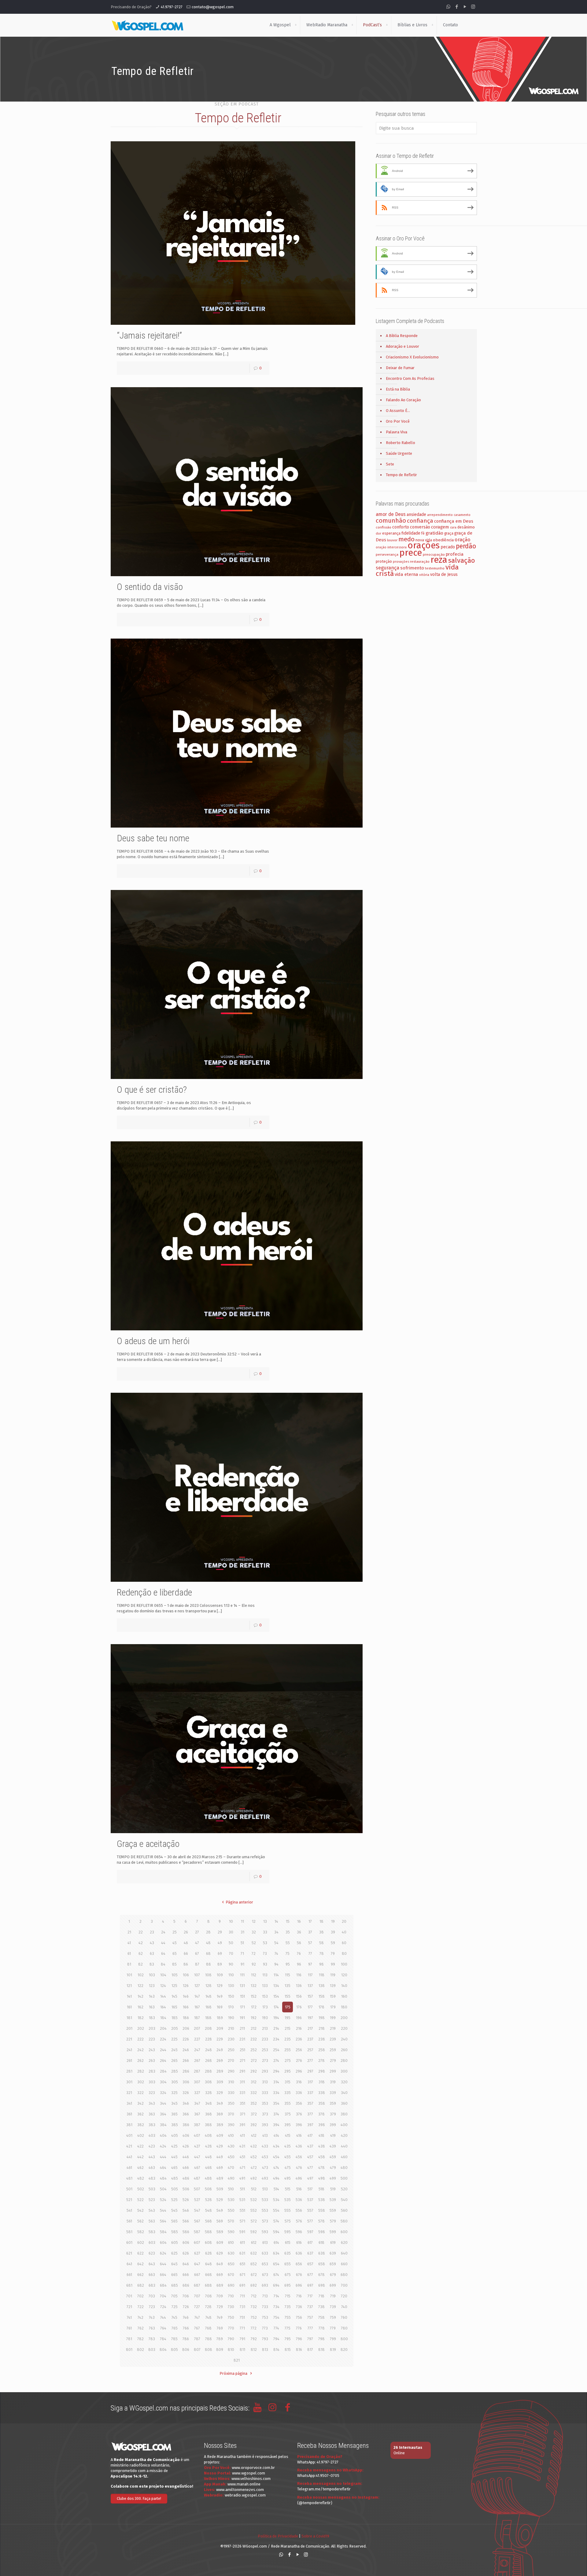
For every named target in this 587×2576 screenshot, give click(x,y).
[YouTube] (465, 7)
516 (299, 2189)
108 (208, 1975)
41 (129, 1943)
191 (242, 2018)
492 (254, 2178)
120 (344, 1975)
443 (152, 2157)
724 (163, 2307)
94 (276, 1964)
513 (265, 2189)
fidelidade (411, 533)
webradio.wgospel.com (245, 2495)
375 (288, 2114)
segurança (388, 568)
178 (321, 2007)
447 (197, 2157)
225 (174, 2039)
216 (299, 2028)
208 (208, 2028)
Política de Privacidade (278, 2536)
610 (231, 2242)
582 (141, 2232)
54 (276, 1943)
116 (299, 1975)
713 (265, 2296)
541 (129, 2210)
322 (140, 2093)
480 (344, 2168)
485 (175, 2178)
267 (197, 2061)
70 (231, 1953)
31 (242, 1932)
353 (265, 2103)
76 (299, 1953)
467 (197, 2168)
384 (163, 2125)
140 (344, 1986)
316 (299, 2082)
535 (288, 2200)
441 (129, 2157)
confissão (384, 527)
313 (265, 2082)
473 (265, 2168)
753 (265, 2317)
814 (276, 2350)
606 (186, 2242)
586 (186, 2232)
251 (242, 2050)
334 (276, 2093)
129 (220, 1986)
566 (186, 2221)
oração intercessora (391, 547)
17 (310, 1921)
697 (310, 2285)
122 (140, 1986)
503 (152, 2189)
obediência (443, 540)
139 (333, 1986)
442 (140, 2157)
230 (231, 2039)
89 (220, 1964)
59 (333, 1943)
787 (197, 2339)
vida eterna (406, 574)
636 (299, 2253)
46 (186, 1943)
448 (209, 2157)
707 (197, 2296)
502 (141, 2189)
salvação (461, 560)
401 (129, 2135)
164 (163, 2007)
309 (220, 2082)
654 (276, 2264)
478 (321, 2168)
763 (152, 2328)
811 (242, 2350)
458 (322, 2157)
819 (333, 2350)
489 (220, 2178)
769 (220, 2328)
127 (197, 1986)
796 (299, 2339)
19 (333, 1921)
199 (333, 2018)
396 (299, 2125)
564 (163, 2221)
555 (288, 2210)
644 (163, 2264)
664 (163, 2275)
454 (276, 2157)
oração (463, 540)
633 (265, 2253)
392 (254, 2125)
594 (276, 2232)
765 (175, 2328)
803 (152, 2350)
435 (288, 2146)
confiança (420, 521)
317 (310, 2082)
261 (129, 2061)
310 (231, 2082)
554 (276, 2210)
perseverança (387, 554)
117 (310, 1975)
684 (163, 2285)
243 (152, 2050)
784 (163, 2339)
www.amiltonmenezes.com (240, 2490)
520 (344, 2189)
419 (333, 2135)
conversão (420, 527)
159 (333, 1996)
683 (152, 2285)
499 (333, 2178)
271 (242, 2061)
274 (276, 2061)
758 (321, 2317)
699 (333, 2285)
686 (186, 2285)
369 (220, 2114)
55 (288, 1943)
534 (276, 2200)
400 (344, 2125)
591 (242, 2232)
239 (333, 2039)
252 (254, 2050)
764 (163, 2328)
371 (242, 2114)
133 (265, 1986)
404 (163, 2135)
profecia (455, 554)
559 (333, 2210)
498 (322, 2178)
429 (220, 2146)
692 (254, 2285)
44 (163, 1943)
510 (231, 2189)
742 (140, 2317)
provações (401, 562)
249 (220, 2050)
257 (310, 2050)
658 (322, 2264)
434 (276, 2146)
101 (129, 1975)
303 (152, 2082)
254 (276, 2050)
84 (163, 1964)
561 (129, 2221)
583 (152, 2232)
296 (299, 2071)
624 (163, 2253)
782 (140, 2339)
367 (197, 2114)
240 (344, 2039)
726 (186, 2307)
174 (276, 2007)
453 (265, 2157)
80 (344, 1953)
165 (174, 2007)
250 (231, 2050)
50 (231, 1943)
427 (197, 2146)
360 (344, 2103)
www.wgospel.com (249, 2473)
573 (265, 2221)
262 (140, 2061)
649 (220, 2264)
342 (140, 2103)
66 (186, 1953)
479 (333, 2168)
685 (175, 2285)
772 (254, 2328)
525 (174, 2200)
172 (254, 2007)
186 (186, 2018)
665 (174, 2275)
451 (242, 2157)
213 (265, 2028)
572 (254, 2221)
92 (254, 1964)
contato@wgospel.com (213, 7)
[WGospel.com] (147, 25)
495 (288, 2178)
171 (242, 2007)
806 (186, 2350)
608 (208, 2242)
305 (175, 2082)
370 (231, 2114)
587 (197, 2232)
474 (276, 2168)
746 (186, 2317)
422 (140, 2146)
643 (152, 2264)
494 (276, 2178)
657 (310, 2264)
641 (129, 2264)
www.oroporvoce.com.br (253, 2468)
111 (242, 1975)
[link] (296, 25)
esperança (391, 533)
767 (197, 2328)
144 (163, 1996)
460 (344, 2157)
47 (197, 1943)
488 (208, 2178)
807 (197, 2350)
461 (129, 2168)
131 (242, 1986)
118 (322, 1975)
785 (174, 2339)
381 (129, 2125)
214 (276, 2028)
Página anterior (239, 1902)
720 (344, 2296)
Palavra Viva (397, 432)
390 (231, 2125)
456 (299, 2157)
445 (174, 2157)
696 (299, 2285)
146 (186, 1996)
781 (129, 2339)
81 (129, 1964)
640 (344, 2253)
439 (333, 2146)
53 (265, 1943)
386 (186, 2125)
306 (186, 2082)
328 (209, 2093)
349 (220, 2103)
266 (186, 2061)
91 (242, 1964)
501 (129, 2189)
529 (220, 2200)
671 (242, 2275)
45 (175, 1943)
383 (152, 2125)
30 (231, 1932)
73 (265, 1953)
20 (344, 1921)
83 (152, 1964)
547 (197, 2210)
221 (129, 2039)
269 (220, 2061)
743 (152, 2317)
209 (220, 2028)
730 (231, 2307)
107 (197, 1975)
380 (344, 2114)
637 (310, 2253)
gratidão (434, 533)
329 (220, 2093)
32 (254, 1932)
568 (209, 2221)
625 (174, 2253)
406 (186, 2135)
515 (288, 2189)
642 (140, 2264)
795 (288, 2339)
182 (141, 2018)
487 (197, 2178)
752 (254, 2317)
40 (344, 1932)
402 (141, 2135)
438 (322, 2146)
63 (152, 1953)
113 (265, 1975)
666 (186, 2275)
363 (152, 2114)
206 (186, 2028)
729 (220, 2307)
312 (254, 2082)
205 (175, 2028)
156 (299, 1996)
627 (197, 2253)
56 (299, 1943)
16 (299, 1921)
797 (310, 2339)
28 (208, 1932)
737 (310, 2307)
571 (242, 2221)
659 (333, 2264)
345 (174, 2103)
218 (322, 2028)
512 (254, 2189)
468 (209, 2168)
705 (174, 2296)
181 (129, 2018)
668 (209, 2275)
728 (208, 2307)
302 (141, 2082)
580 (344, 2221)
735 (288, 2307)
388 (208, 2125)
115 (288, 1975)
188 (208, 2018)
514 (276, 2189)
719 (333, 2296)
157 (310, 1996)
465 (174, 2168)
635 (288, 2253)
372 (254, 2114)
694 (276, 2285)
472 (254, 2168)
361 (129, 2114)
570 (231, 2221)
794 (276, 2339)
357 (310, 2103)
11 (242, 1921)
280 (344, 2061)
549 (220, 2210)
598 (322, 2232)
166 (186, 2007)
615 (288, 2242)
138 (322, 1986)
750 (231, 2317)
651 (242, 2264)
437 (310, 2146)
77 (310, 1953)
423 (152, 2146)
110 (231, 1975)
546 (186, 2210)
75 (288, 1953)
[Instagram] (473, 7)
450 (231, 2157)
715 (288, 2296)
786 (186, 2339)
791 (242, 2339)
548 (209, 2210)
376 (299, 2114)
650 (231, 2264)
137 (310, 1986)
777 (310, 2328)
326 (186, 2093)
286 (186, 2071)
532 (254, 2200)
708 (209, 2296)
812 (254, 2350)
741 (129, 2317)
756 (299, 2317)
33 (265, 1932)
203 (152, 2028)
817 (310, 2350)
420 (344, 2135)
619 (333, 2242)
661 (129, 2275)
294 (276, 2071)
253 (265, 2050)
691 (242, 2285)
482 (141, 2178)
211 (242, 2028)
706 (186, 2296)
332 (254, 2093)
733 (265, 2307)
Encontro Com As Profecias (410, 378)
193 (265, 2018)
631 (242, 2253)
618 (321, 2242)
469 (220, 2168)
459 (333, 2157)
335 (288, 2093)
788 (209, 2339)
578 (321, 2221)
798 (321, 2339)
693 (265, 2285)
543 (152, 2210)
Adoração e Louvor (402, 346)
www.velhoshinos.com (251, 2479)
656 (299, 2264)
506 (186, 2189)
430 (231, 2146)
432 (254, 2146)
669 (220, 2275)
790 (231, 2339)
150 (231, 1996)
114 (276, 1975)
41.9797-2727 (172, 7)
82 (140, 1964)
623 (152, 2253)
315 (288, 2082)
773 (265, 2328)
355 (288, 2103)
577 (310, 2221)
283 (152, 2071)
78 (322, 1953)
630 (231, 2253)
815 (288, 2350)
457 (310, 2157)
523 (152, 2200)
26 (186, 1932)
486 (186, 2178)
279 (333, 2061)
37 (310, 1932)
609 (220, 2242)
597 (310, 2232)
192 (254, 2018)
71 (242, 1953)
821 (237, 2360)
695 (288, 2285)
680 (344, 2275)
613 (265, 2242)
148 (209, 1996)
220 (344, 2028)
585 (175, 2232)
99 (333, 1964)
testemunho (435, 568)
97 (310, 1964)
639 (333, 2253)
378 (321, 2114)
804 (163, 2350)
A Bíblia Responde (402, 336)
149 (220, 1996)
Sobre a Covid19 (315, 2536)
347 (197, 2103)
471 (242, 2168)
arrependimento (440, 515)
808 (209, 2350)
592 (254, 2232)
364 (163, 2114)
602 (141, 2242)
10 (231, 1921)
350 (231, 2103)
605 (175, 2242)
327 (197, 2093)
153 (265, 1996)
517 (310, 2189)
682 (141, 2285)
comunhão (391, 521)
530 (231, 2200)
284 (163, 2071)
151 (242, 1996)
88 (209, 1964)
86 (186, 1964)
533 (265, 2200)
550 (231, 2210)
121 (129, 1986)
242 (140, 2050)
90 (231, 1964)
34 (276, 1932)
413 (265, 2135)
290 (231, 2071)
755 (288, 2317)
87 (197, 1964)
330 (231, 2093)
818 (321, 2350)
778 (322, 2328)
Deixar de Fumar (400, 368)
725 (175, 2307)
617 (310, 2242)
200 (344, 2018)
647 (197, 2264)
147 (197, 1996)
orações (424, 545)
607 (197, 2242)
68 (208, 1953)
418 (321, 2135)
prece (411, 553)
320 (344, 2082)
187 (197, 2018)
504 (163, 2189)
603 (152, 2242)
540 (344, 2200)
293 (265, 2071)
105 (175, 1975)
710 (231, 2296)
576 (299, 2221)
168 (209, 2007)
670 (231, 2275)
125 (174, 1986)
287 (197, 2071)
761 (129, 2328)
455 (288, 2157)
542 (140, 2210)
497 (310, 2178)
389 (220, 2125)
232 (254, 2039)
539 (333, 2200)
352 (254, 2103)
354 (276, 2103)
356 (299, 2103)
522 (140, 2200)
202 (141, 2028)
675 (288, 2275)
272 (254, 2061)
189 (220, 2018)
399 (333, 2125)
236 (299, 2039)
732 (254, 2307)
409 (220, 2135)
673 (265, 2275)
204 (163, 2028)
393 (265, 2125)
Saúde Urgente (399, 453)
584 (163, 2232)
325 (174, 2093)
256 (299, 2050)
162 (140, 2007)
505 (175, 2189)
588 (208, 2232)
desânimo (466, 527)
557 (310, 2210)
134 (276, 1986)
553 (265, 2210)
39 (333, 1932)
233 (265, 2039)
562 (140, 2221)
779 (333, 2328)
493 (265, 2178)
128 (209, 1986)
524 (163, 2200)
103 (152, 1975)
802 (140, 2350)
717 (310, 2296)
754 (276, 2317)
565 (174, 2221)
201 (129, 2028)
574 (276, 2221)
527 (197, 2200)
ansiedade (416, 515)
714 (276, 2296)
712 (254, 2296)
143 (152, 1996)
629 (220, 2253)
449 (220, 2157)
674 (276, 2275)
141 (129, 1996)
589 (220, 2232)
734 (276, 2307)
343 (152, 2103)
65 (175, 1953)
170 (231, 2007)
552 (254, 2210)
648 (209, 2264)
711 (242, 2296)
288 (208, 2071)
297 (310, 2071)
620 (344, 2242)
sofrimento (412, 568)
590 (231, 2232)
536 (299, 2200)
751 (242, 2317)
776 (299, 2328)
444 (163, 2157)
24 (163, 1932)
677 (310, 2275)
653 (265, 2264)
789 (220, 2339)
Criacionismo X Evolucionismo (412, 357)
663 (152, 2275)
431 (242, 2146)
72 (254, 1953)
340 (344, 2093)
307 (197, 2082)
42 (141, 1943)
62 (141, 1953)
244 (163, 2050)
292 (254, 2071)
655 (288, 2264)
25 (175, 1932)
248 (209, 2050)
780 (344, 2328)
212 (254, 2028)
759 (333, 2317)
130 (231, 1986)
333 (265, 2093)
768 (208, 2328)
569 (220, 2221)
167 (197, 2007)
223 (152, 2039)
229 (220, 2039)
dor (378, 534)
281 (129, 2071)
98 (321, 1964)
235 (288, 2039)
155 (288, 1996)
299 (333, 2071)
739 (333, 2307)
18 (321, 1921)
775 (288, 2328)
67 (197, 1953)
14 (276, 1921)
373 (265, 2114)
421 (129, 2146)
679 (333, 2275)
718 (321, 2296)
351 (242, 2103)
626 (186, 2253)
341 (129, 2103)
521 (129, 2200)
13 (265, 1921)
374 (276, 2114)
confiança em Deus (454, 521)
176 (299, 2007)
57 (310, 1943)
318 (322, 2082)
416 (299, 2135)
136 (299, 1986)
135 (288, 1986)
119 (333, 1975)
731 (242, 2307)
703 (152, 2296)
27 (197, 1932)
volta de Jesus (444, 575)
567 (197, 2221)
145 (174, 1996)
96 (299, 1964)
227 (197, 2039)
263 (152, 2061)
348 (209, 2103)
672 (254, 2275)
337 (310, 2093)
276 (299, 2061)
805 (174, 2350)
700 (344, 2285)
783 (152, 2339)
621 (129, 2253)
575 (288, 2221)
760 (344, 2317)
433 (265, 2146)
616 (299, 2242)
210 (231, 2028)
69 (220, 1953)
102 (141, 1975)
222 (140, 2039)
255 (288, 2050)
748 (209, 2317)
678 (321, 2275)
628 (209, 2253)
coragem (440, 527)
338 (322, 2093)
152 (254, 1996)
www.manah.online (244, 2484)
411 (242, 2135)
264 (163, 2061)
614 (276, 2242)
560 (344, 2210)
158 (322, 1996)
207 (197, 2028)
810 (231, 2350)
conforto (401, 527)
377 (310, 2114)
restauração (420, 562)
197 (310, 2018)
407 (197, 2135)
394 (276, 2125)
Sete (390, 464)
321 (129, 2093)
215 (288, 2028)
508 (208, 2189)
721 (129, 2307)
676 (299, 2275)
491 (242, 2178)
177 (310, 2007)
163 (152, 2007)
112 (254, 1975)
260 (344, 2050)
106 (186, 1975)
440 (344, 2146)
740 (344, 2307)
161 (129, 2007)
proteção (384, 561)
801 (129, 2350)
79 (333, 1953)
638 (322, 2253)
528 (209, 2200)
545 (174, 2210)
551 (242, 2210)
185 (175, 2018)
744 (163, 2317)
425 (174, 2146)
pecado (448, 547)
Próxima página (234, 2373)
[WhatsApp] (448, 7)
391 (242, 2125)
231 (242, 2039)
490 (231, 2178)
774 (276, 2328)
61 (129, 1953)
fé (423, 533)
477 (310, 2168)
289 (220, 2071)
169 (220, 2007)
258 (322, 2050)
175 (288, 2007)
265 (174, 2061)
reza (439, 560)
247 (197, 2050)
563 (152, 2221)
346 (186, 2103)
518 (321, 2189)
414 (276, 2135)
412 (254, 2135)
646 (186, 2264)
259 (333, 2050)
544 (163, 2210)
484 (163, 2178)
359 (333, 2103)
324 (163, 2093)
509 (220, 2189)
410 (231, 2135)
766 (186, 2328)
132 (254, 1986)
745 (174, 2317)
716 (299, 2296)
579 (333, 2221)
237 (310, 2039)
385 (175, 2125)
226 (186, 2039)
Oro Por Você (398, 421)
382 (141, 2125)
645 (174, 2264)
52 (254, 1943)
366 (186, 2114)
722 (141, 2307)
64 (163, 1953)
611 (242, 2242)
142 (140, 1996)
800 (344, 2339)
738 (321, 2307)
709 (220, 2296)
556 (299, 2210)
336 (299, 2093)
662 (140, 2275)
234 (276, 2039)
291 (242, 2071)
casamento (462, 515)
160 (344, 1996)
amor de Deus (391, 514)
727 (197, 2307)
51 (242, 1943)
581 (129, 2232)
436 (299, 2146)
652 (254, 2264)
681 (129, 2285)
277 (310, 2061)
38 (321, 1932)
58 (321, 1943)
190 (231, 2018)
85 (174, 1964)
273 (265, 2061)
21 (129, 1932)
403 (152, 2135)
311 (242, 2082)
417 (310, 2135)
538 (322, 2200)
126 (186, 1986)
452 (254, 2157)
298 (322, 2071)
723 (152, 2307)
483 (152, 2178)
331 (242, 2093)
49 (220, 1943)
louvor (392, 540)
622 (140, 2253)
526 (186, 2200)
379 (333, 2114)
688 (208, 2285)
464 (163, 2168)
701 (129, 2296)
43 (152, 1943)
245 (174, 2050)
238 (322, 2039)
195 (288, 2018)
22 (141, 1932)
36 (299, 1932)
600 (344, 2232)
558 (322, 2210)
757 (310, 2317)
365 (174, 2114)
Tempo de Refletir (401, 475)
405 (175, 2135)
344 (163, 2103)
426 (186, 2146)
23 (152, 1932)
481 (129, 2178)
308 (208, 2082)
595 (288, 2232)
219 (333, 2028)
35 (288, 1932)
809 (220, 2350)
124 (163, 1986)
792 (254, 2339)
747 (197, 2317)
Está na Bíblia (398, 389)
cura (453, 527)
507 (197, 2189)
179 (333, 2007)
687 (197, 2285)
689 (220, 2285)
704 (163, 2296)
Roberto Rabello (401, 443)
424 (163, 2146)
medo (406, 539)
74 (276, 1953)
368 (209, 2114)
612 (254, 2242)
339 (333, 2093)
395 (288, 2125)
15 (288, 1921)
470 (231, 2168)
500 (344, 2178)
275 (288, 2061)
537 (310, 2200)
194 (276, 2018)
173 (265, 2007)
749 (220, 2317)
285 (175, 2071)
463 (152, 2168)
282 (141, 2071)
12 (254, 1921)
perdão (466, 546)
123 (152, 1986)
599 (333, 2232)
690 (231, 2285)
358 (322, 2103)
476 (299, 2168)
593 (265, 2232)
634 (276, 2253)
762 (141, 2328)
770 (231, 2328)
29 (220, 1932)
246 (186, 2050)
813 (265, 2350)
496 (299, 2178)
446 (186, 2157)
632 (254, 2253)
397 (310, 2125)
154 (276, 1996)
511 (242, 2189)
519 (333, 2189)
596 (299, 2232)
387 (197, 2125)
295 (288, 2071)
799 (333, 2339)
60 (344, 1943)
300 (344, 2071)
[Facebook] (457, 7)
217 (310, 2028)
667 (197, 2275)
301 (129, 2082)
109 (220, 1975)
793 (265, 2339)
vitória (424, 575)
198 (322, 2018)
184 (163, 2018)
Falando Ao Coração (403, 400)
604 (163, 2242)
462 (140, 2168)
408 (208, 2135)
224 (163, 2039)
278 (321, 2061)
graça (449, 533)
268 (209, 2061)
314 (276, 2082)
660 (344, 2264)
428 (209, 2146)
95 (288, 1964)
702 (140, 2296)
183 (152, 2018)
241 (129, 2050)
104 (163, 1975)
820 (344, 2350)
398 (322, 2125)
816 (299, 2350)
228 (209, 2039)
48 (208, 1943)
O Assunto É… (398, 411)
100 (344, 1964)
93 (265, 1964)
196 (299, 2018)
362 (140, 2114)
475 (288, 2168)
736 (299, 2307)
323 (152, 2093)
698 (322, 2285)
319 (333, 2082)
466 (186, 2168)
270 (231, 2061)
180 (344, 2007)
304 (163, 2082)
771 (242, 2328)
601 (129, 2242)
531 (242, 2200)
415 (288, 2135)
